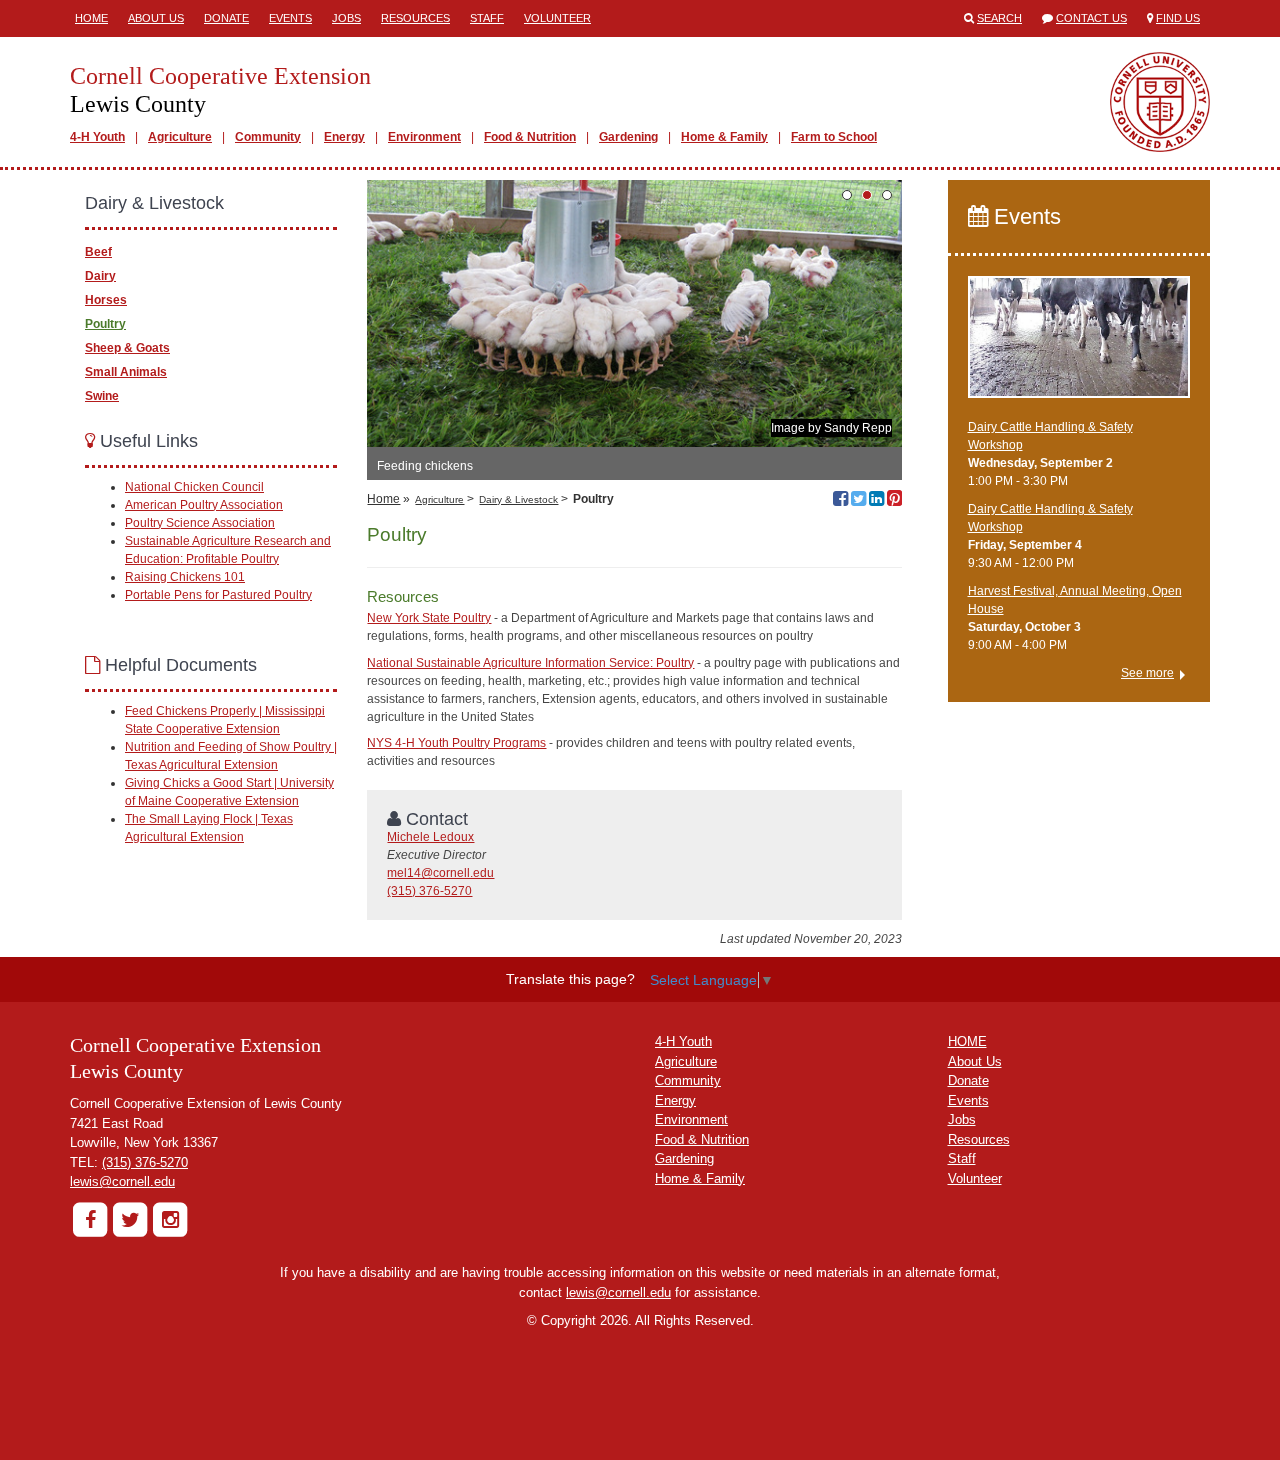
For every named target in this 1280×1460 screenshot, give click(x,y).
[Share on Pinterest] (894, 501)
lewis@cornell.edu (122, 1181)
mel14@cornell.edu (440, 873)
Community (268, 137)
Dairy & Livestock (518, 499)
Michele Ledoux (430, 837)
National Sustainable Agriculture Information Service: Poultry (530, 663)
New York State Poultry (429, 618)
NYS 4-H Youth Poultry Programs (456, 743)
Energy (344, 137)
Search (999, 18)
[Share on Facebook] (840, 501)
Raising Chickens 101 (185, 577)
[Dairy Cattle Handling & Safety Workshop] (1079, 346)
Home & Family (724, 137)
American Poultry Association (204, 505)
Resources (415, 18)
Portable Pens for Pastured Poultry (218, 595)
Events (290, 18)
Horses (106, 300)
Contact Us (1091, 18)
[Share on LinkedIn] (876, 501)
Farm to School (834, 137)
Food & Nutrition (530, 137)
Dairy (100, 276)
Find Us (1178, 18)
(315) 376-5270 (429, 891)
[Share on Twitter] (858, 501)
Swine (102, 396)
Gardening (628, 137)
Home (91, 18)
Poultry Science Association (200, 523)
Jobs (346, 18)
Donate (226, 18)
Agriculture (180, 137)
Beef (98, 252)
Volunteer (557, 18)
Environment (424, 137)
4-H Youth (97, 137)
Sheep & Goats (127, 348)
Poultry (105, 324)
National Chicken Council (194, 487)
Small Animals (126, 372)
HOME (967, 1041)
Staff (487, 18)
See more (1147, 673)
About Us (156, 18)
